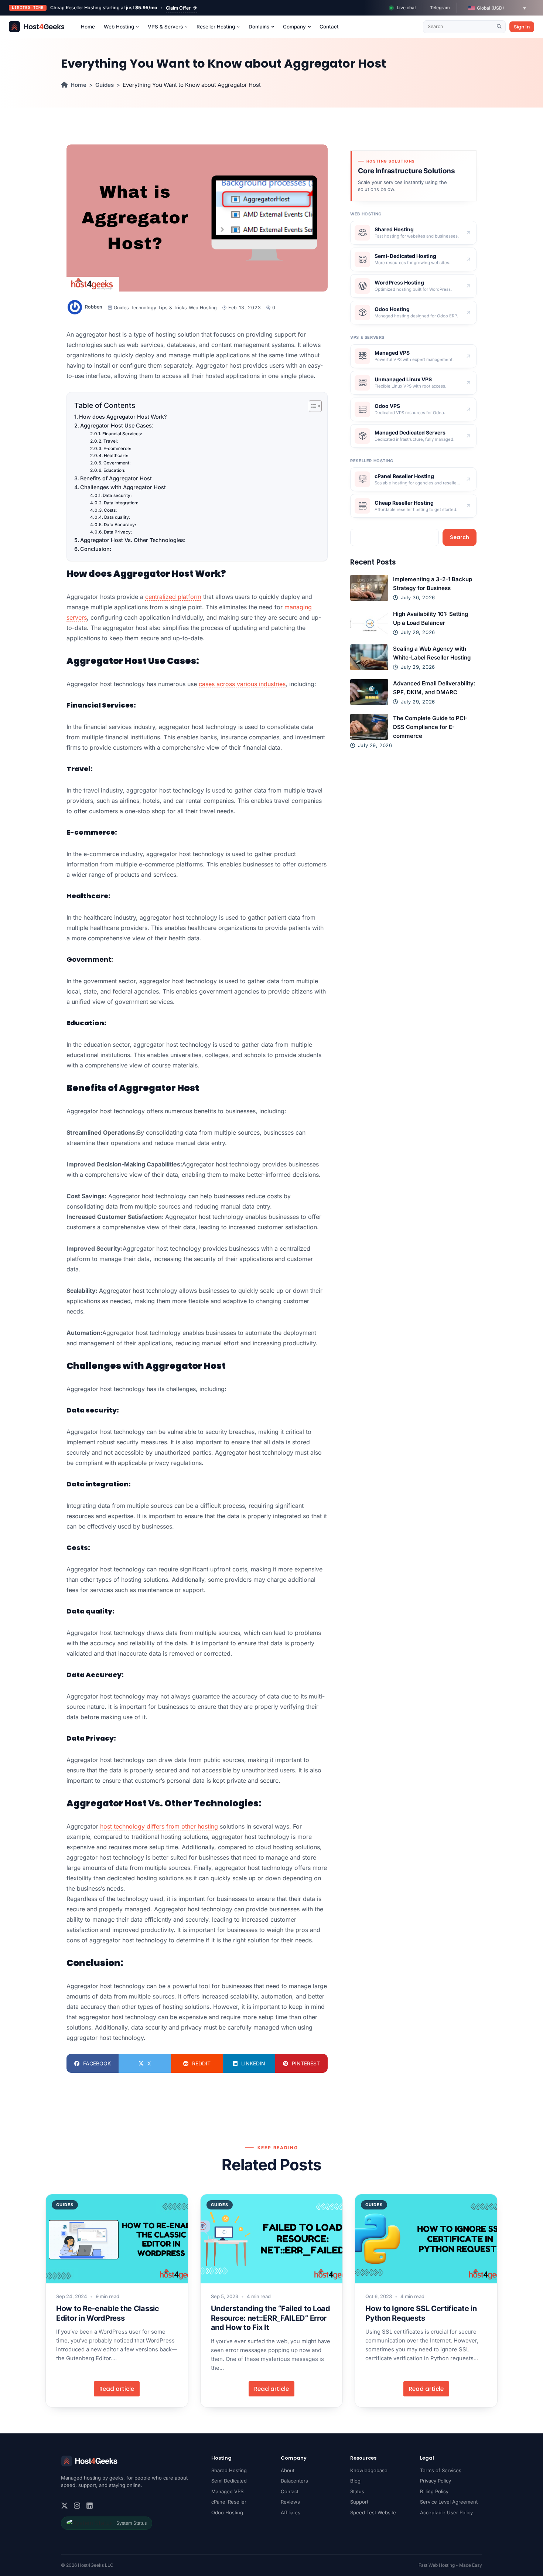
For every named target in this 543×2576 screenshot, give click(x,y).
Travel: (111, 441)
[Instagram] (77, 2506)
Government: (117, 463)
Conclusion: (96, 549)
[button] (497, 8)
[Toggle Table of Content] (312, 406)
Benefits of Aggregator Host (116, 478)
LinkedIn (253, 2063)
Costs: (110, 510)
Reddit (201, 2063)
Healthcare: (116, 456)
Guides (105, 85)
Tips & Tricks (173, 308)
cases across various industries (242, 684)
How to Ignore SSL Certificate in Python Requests (421, 2313)
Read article (117, 2389)
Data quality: (117, 517)
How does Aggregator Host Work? (123, 417)
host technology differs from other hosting (159, 1826)
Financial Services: (122, 434)
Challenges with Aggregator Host (123, 487)
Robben (94, 307)
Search (460, 537)
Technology (144, 308)
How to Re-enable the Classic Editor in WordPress (108, 2313)
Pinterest (306, 2063)
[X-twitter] (64, 2506)
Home (78, 85)
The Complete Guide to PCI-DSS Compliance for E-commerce (430, 727)
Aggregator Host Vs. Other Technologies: (133, 540)
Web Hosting (203, 308)
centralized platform (173, 597)
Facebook (97, 2063)
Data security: (117, 495)
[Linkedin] (90, 2506)
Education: (115, 470)
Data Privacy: (118, 532)
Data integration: (121, 503)
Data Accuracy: (120, 525)
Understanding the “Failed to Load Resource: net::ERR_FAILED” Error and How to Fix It (271, 2318)
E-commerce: (117, 449)
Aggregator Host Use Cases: (117, 425)
